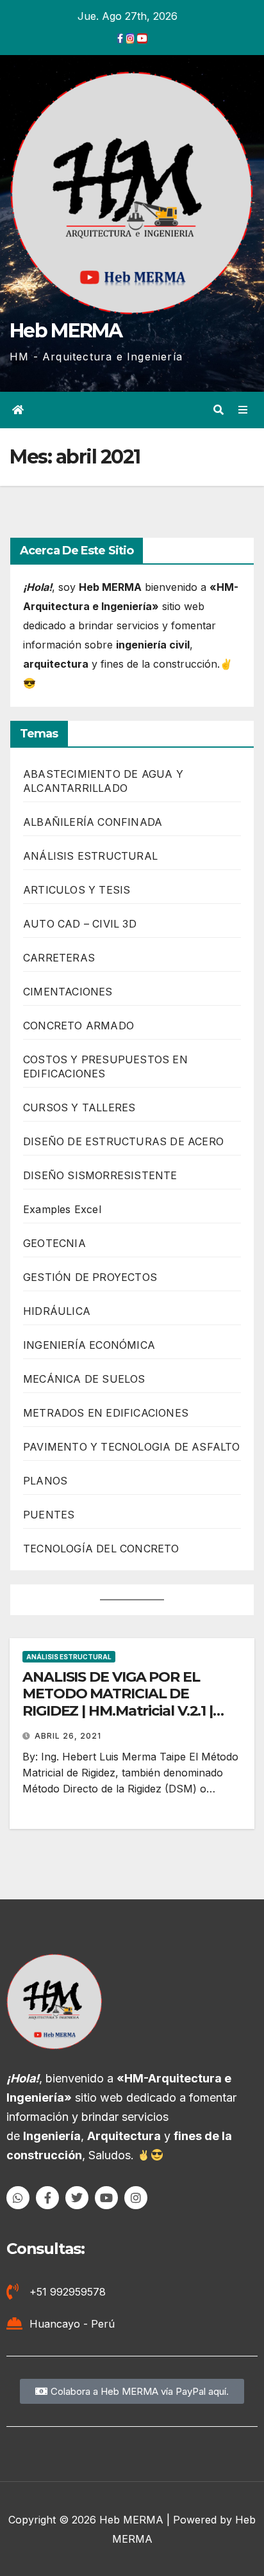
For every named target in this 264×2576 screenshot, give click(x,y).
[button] (219, 410)
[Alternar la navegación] (243, 410)
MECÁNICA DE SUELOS (84, 1379)
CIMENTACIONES (68, 992)
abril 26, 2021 (68, 1736)
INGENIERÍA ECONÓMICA (89, 1345)
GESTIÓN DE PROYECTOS (90, 1277)
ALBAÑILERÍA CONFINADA (93, 822)
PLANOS (45, 1481)
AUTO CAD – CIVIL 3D (80, 924)
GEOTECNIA (54, 1243)
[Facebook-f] (47, 2198)
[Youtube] (106, 2198)
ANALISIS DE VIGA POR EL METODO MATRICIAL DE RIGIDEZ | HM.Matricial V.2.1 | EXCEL (118, 1702)
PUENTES (49, 1515)
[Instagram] (136, 2198)
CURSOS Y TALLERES (79, 1107)
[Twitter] (77, 2198)
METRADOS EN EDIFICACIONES (106, 1413)
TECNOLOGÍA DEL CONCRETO (101, 1549)
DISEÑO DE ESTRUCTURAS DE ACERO (123, 1141)
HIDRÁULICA (57, 1311)
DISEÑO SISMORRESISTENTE (100, 1175)
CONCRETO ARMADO (78, 1026)
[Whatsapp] (18, 2198)
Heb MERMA (66, 331)
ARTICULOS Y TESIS (77, 890)
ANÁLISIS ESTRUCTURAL (90, 856)
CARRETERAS (59, 958)
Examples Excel (62, 1209)
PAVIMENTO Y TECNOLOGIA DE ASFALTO (132, 1447)
